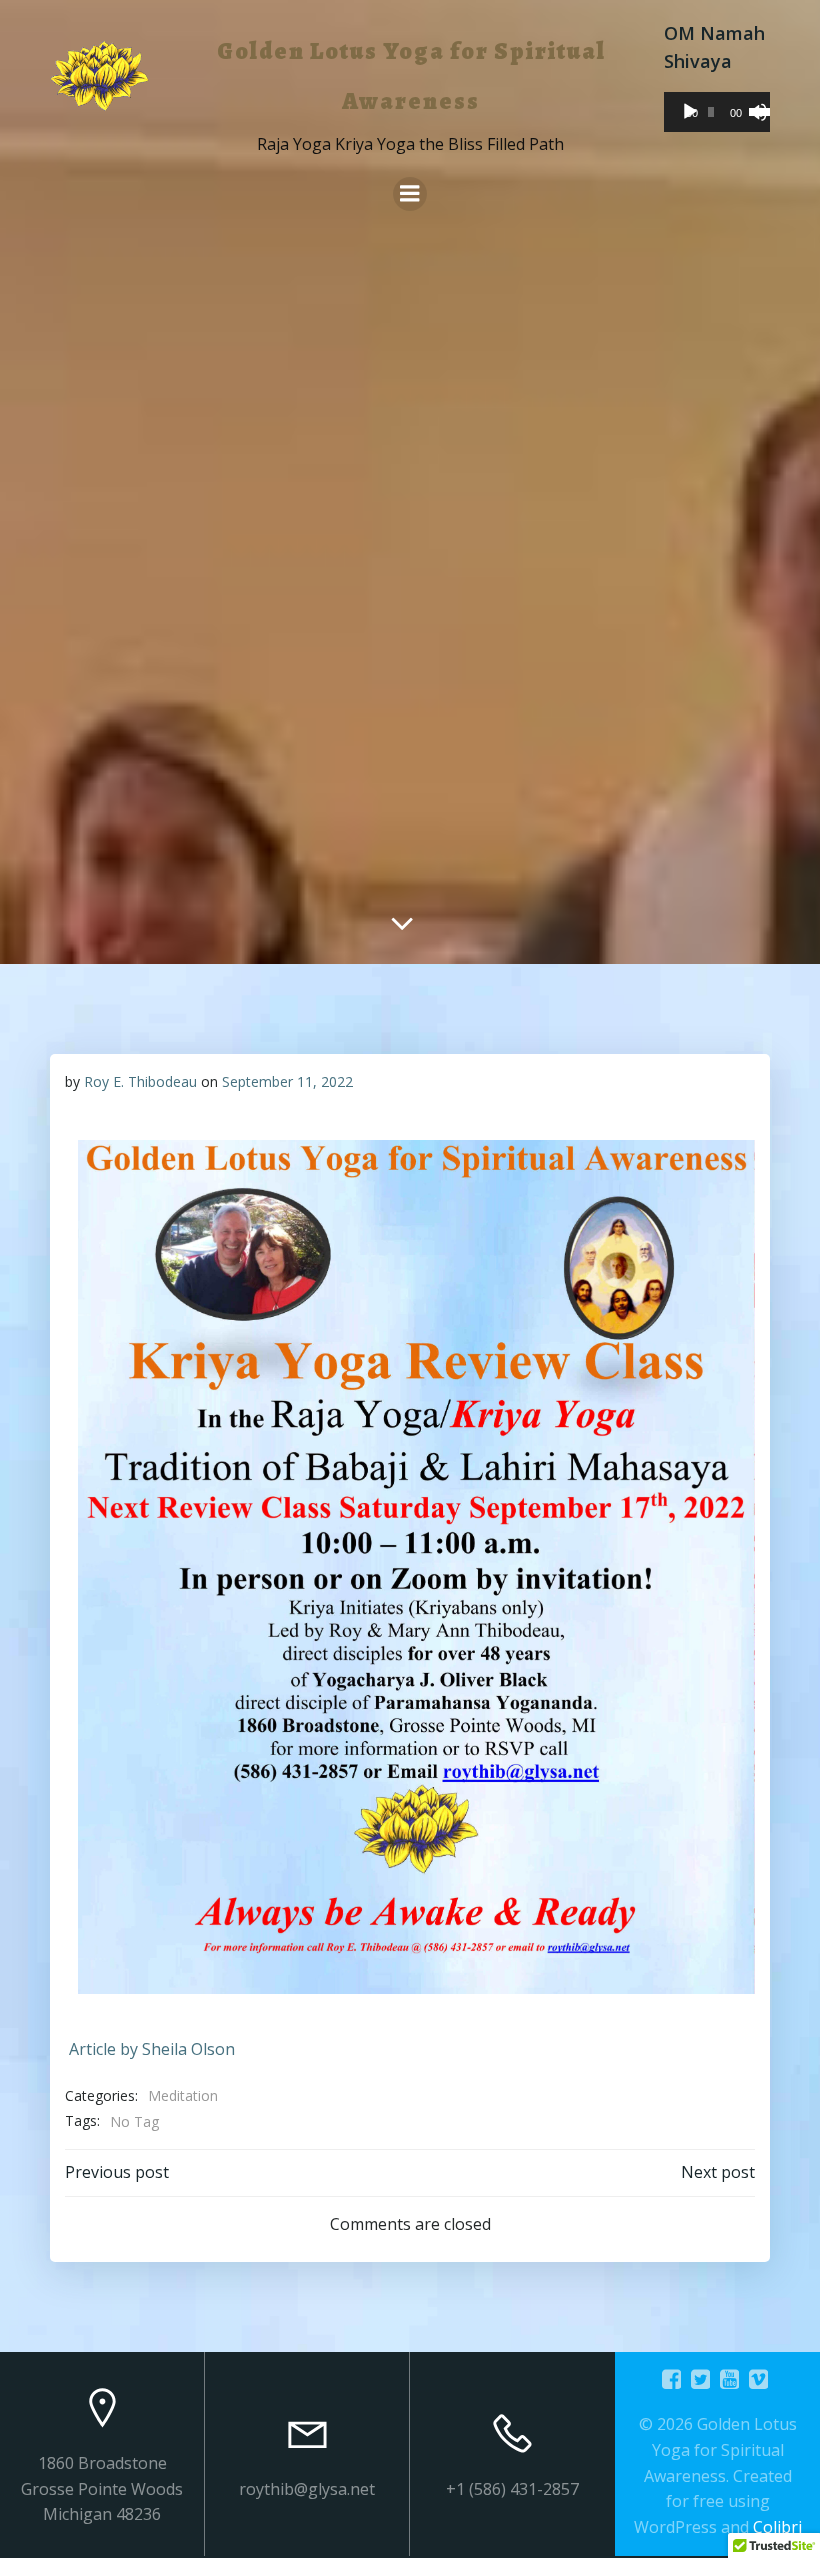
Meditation (183, 2095)
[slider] (754, 110)
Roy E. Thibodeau (140, 1081)
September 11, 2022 (287, 1081)
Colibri (777, 2527)
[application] (717, 112)
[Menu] (410, 194)
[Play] (690, 112)
